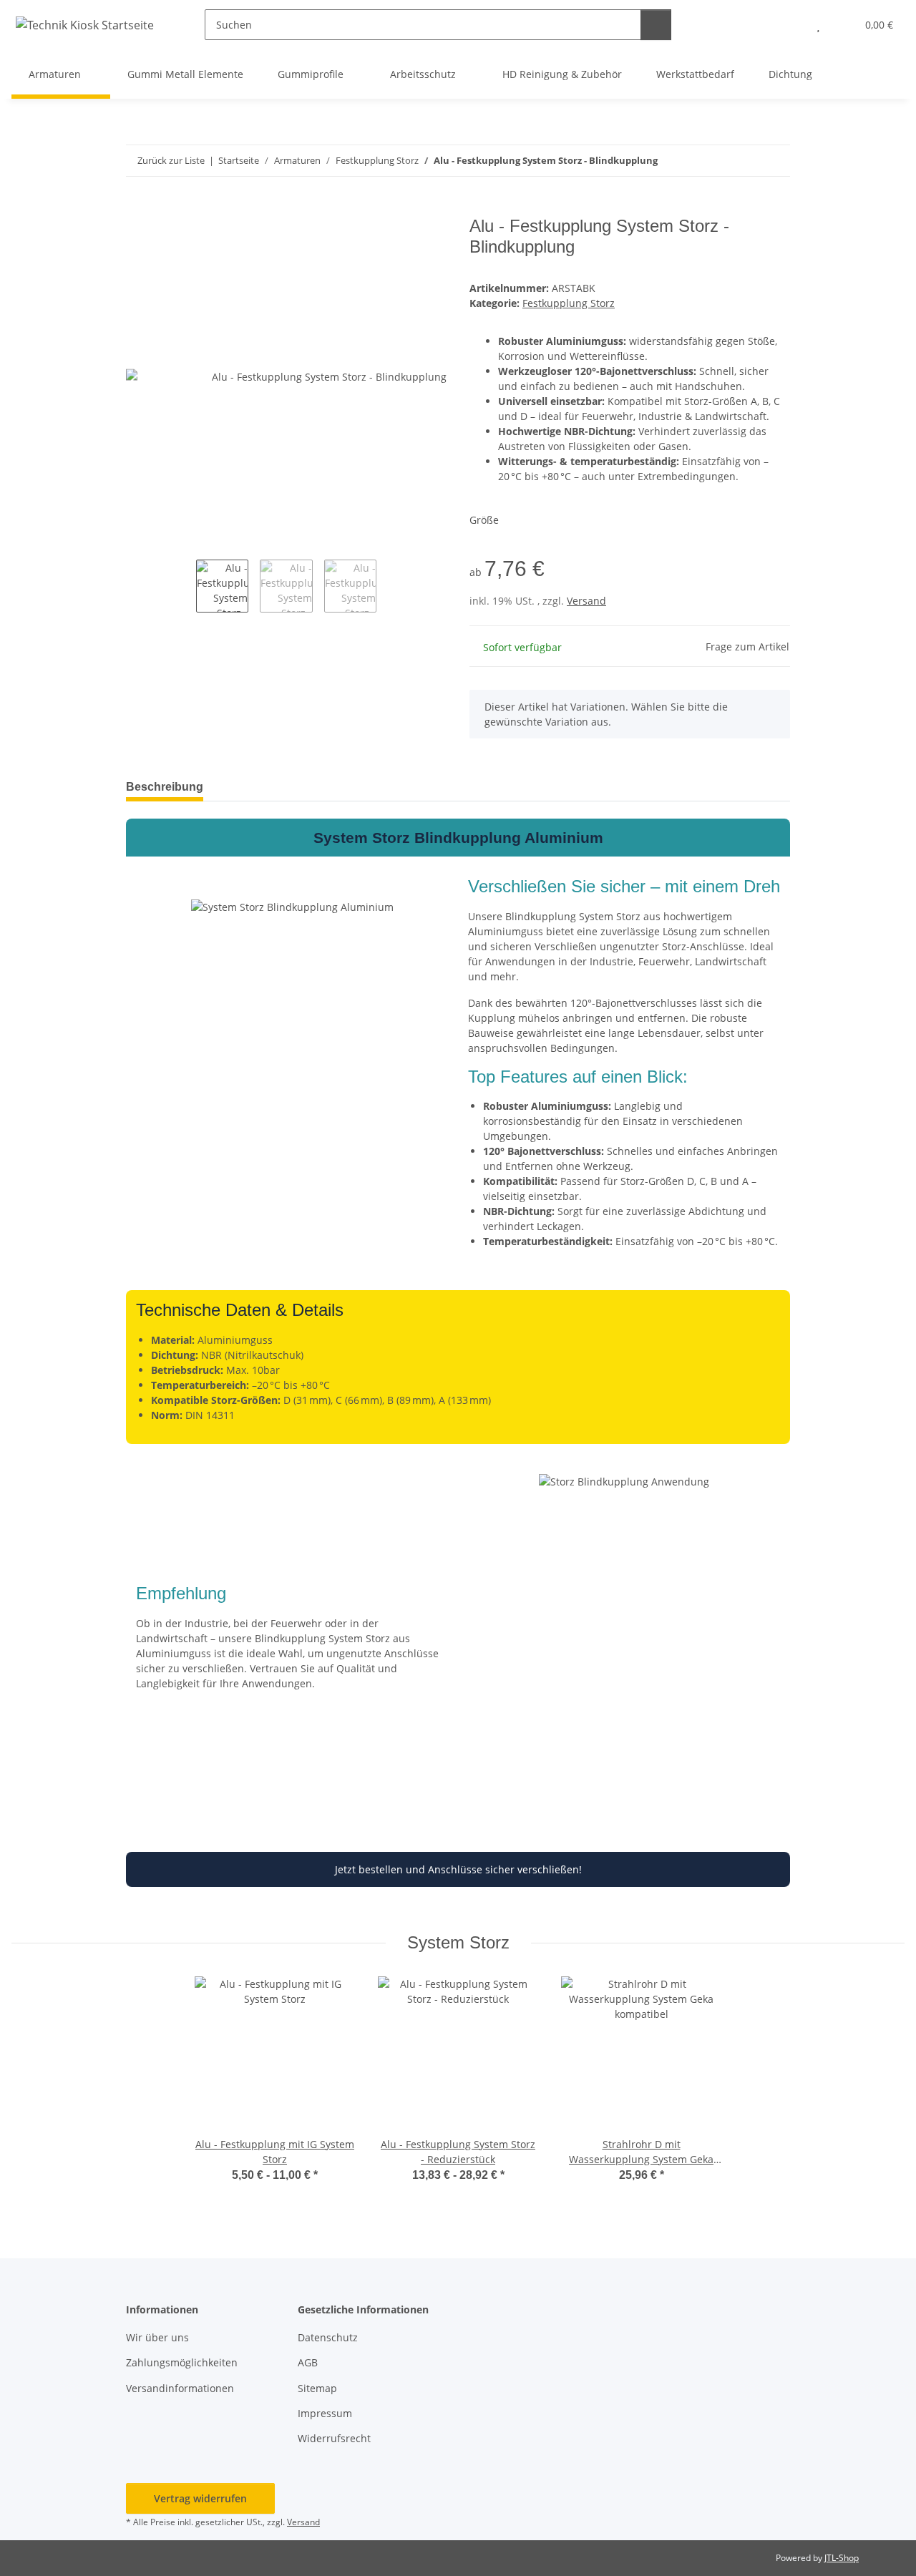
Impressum (325, 2413)
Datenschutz (328, 2337)
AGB (308, 2362)
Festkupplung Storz (569, 303)
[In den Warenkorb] (137, 208)
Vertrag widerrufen (200, 2498)
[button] (790, 25)
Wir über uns (157, 2337)
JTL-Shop (842, 2558)
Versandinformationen (180, 2388)
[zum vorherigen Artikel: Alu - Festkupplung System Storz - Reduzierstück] (775, 161)
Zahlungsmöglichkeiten (182, 2362)
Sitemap (317, 2388)
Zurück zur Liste (171, 160)
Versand (586, 601)
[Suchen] (656, 25)
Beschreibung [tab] (165, 787)
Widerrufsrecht (334, 2438)
